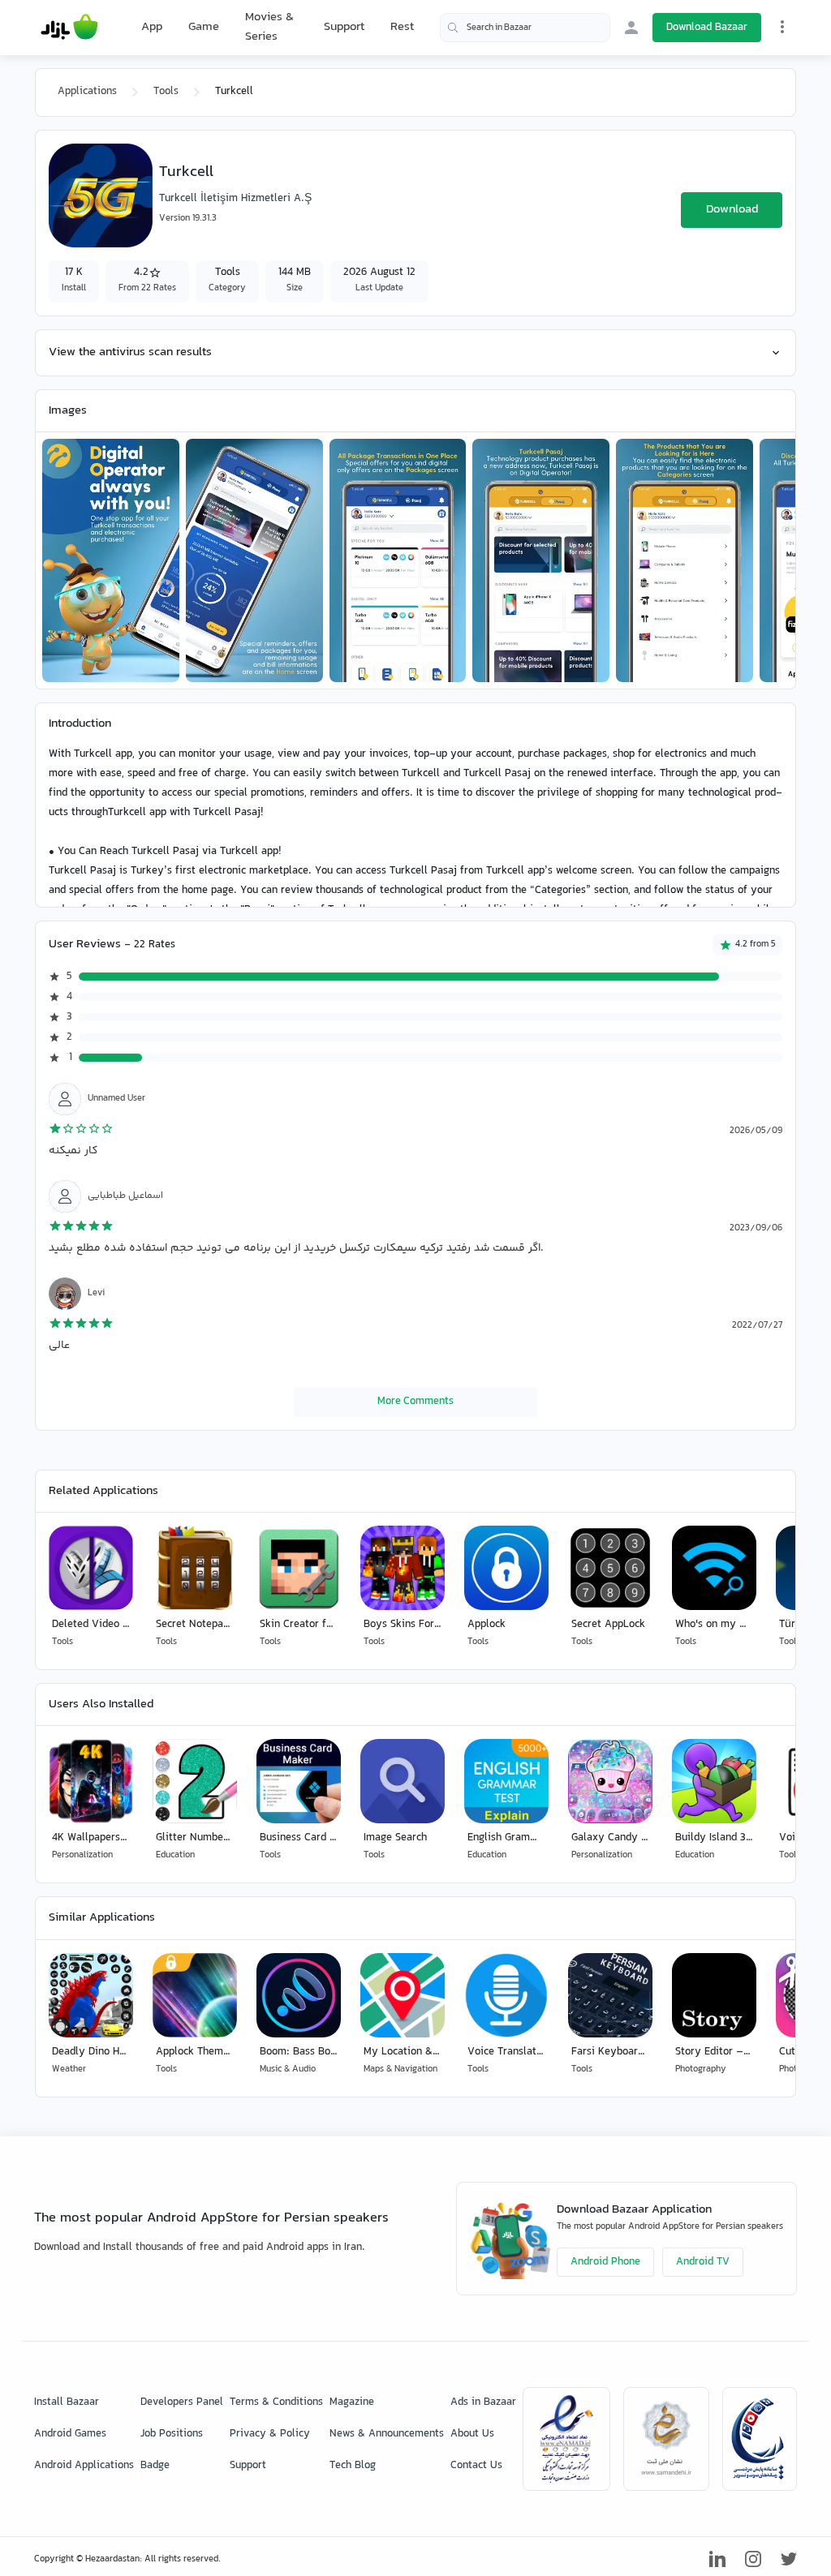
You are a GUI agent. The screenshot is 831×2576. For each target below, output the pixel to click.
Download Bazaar (707, 28)
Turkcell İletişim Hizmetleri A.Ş (235, 199)
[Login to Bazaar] (631, 28)
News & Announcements (387, 2434)
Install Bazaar (67, 2402)
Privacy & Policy (270, 2434)
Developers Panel (182, 2402)
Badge (155, 2466)
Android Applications (84, 2466)
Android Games (70, 2434)
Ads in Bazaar (483, 2402)
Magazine (352, 2402)
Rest (402, 28)
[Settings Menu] (782, 27)
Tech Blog (353, 2466)
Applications (87, 92)
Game (204, 28)
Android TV (703, 2262)
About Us (472, 2434)
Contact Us (476, 2466)
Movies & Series (269, 27)
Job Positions (172, 2434)
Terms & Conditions (276, 2402)
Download (732, 210)
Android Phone (605, 2262)
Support (344, 27)
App (152, 28)
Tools (166, 92)
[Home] (69, 28)
